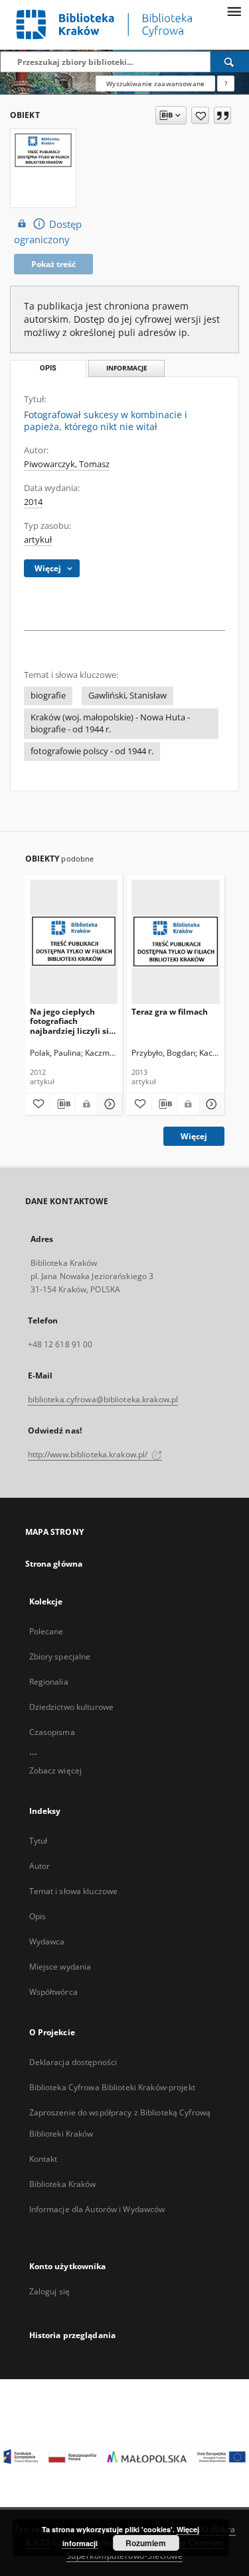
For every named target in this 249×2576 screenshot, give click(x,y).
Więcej (194, 1136)
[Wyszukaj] (230, 62)
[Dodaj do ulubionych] (200, 115)
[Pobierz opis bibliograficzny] (62, 1104)
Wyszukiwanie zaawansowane (155, 84)
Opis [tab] (48, 368)
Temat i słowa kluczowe (74, 1891)
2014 (33, 502)
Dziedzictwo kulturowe (72, 1707)
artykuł (38, 540)
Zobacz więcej (56, 1770)
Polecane (46, 1631)
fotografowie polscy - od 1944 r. (92, 751)
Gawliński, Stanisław (127, 696)
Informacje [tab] (127, 368)
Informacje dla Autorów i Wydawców (97, 2209)
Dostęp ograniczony (48, 232)
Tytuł (39, 1841)
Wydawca (47, 1941)
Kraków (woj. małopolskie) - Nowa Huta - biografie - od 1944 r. (110, 723)
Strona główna (54, 1564)
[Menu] (234, 11)
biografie (48, 696)
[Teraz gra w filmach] (176, 941)
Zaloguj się (50, 2291)
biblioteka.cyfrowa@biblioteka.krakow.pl (103, 1399)
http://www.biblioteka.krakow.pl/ (89, 1454)
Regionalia (49, 1682)
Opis (38, 1916)
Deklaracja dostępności (73, 2062)
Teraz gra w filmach (170, 1012)
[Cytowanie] (222, 115)
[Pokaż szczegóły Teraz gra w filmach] (210, 1104)
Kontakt (43, 2159)
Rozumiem (146, 2543)
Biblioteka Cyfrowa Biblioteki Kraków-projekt (112, 2087)
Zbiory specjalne (60, 1656)
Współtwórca (53, 1992)
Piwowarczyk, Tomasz (67, 464)
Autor (40, 1866)
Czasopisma (52, 1732)
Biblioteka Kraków (63, 2184)
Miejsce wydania (60, 1967)
